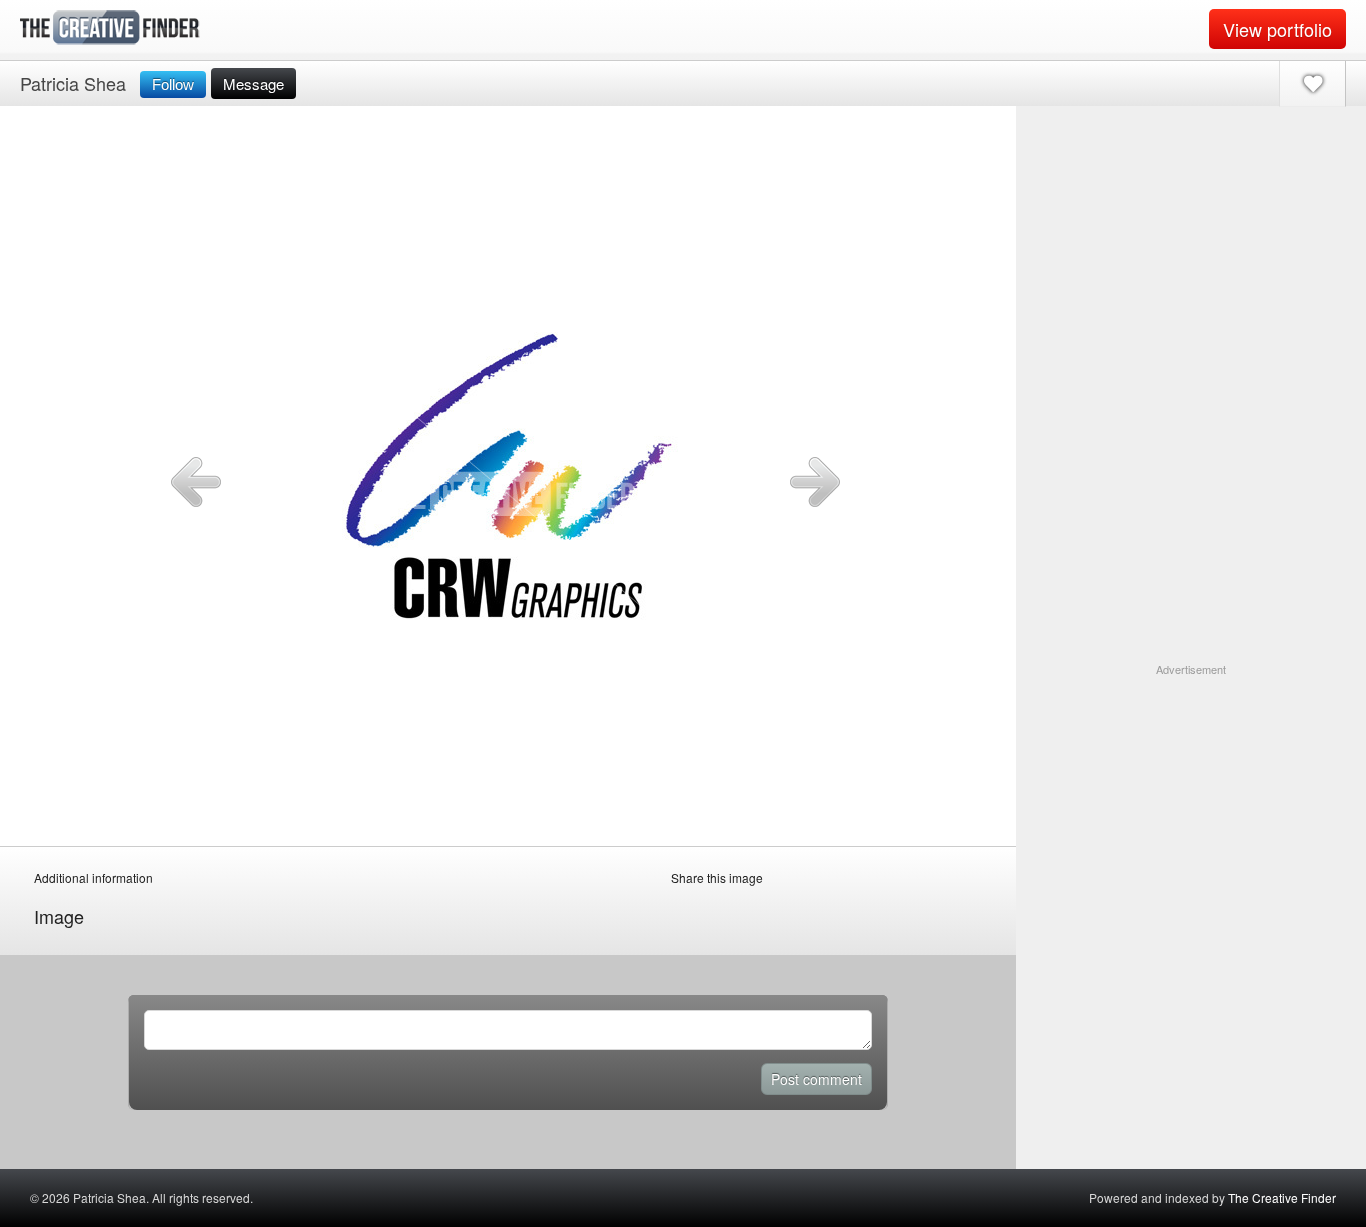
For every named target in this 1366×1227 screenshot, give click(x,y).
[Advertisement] (1191, 803)
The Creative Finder (1282, 1197)
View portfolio (1277, 29)
